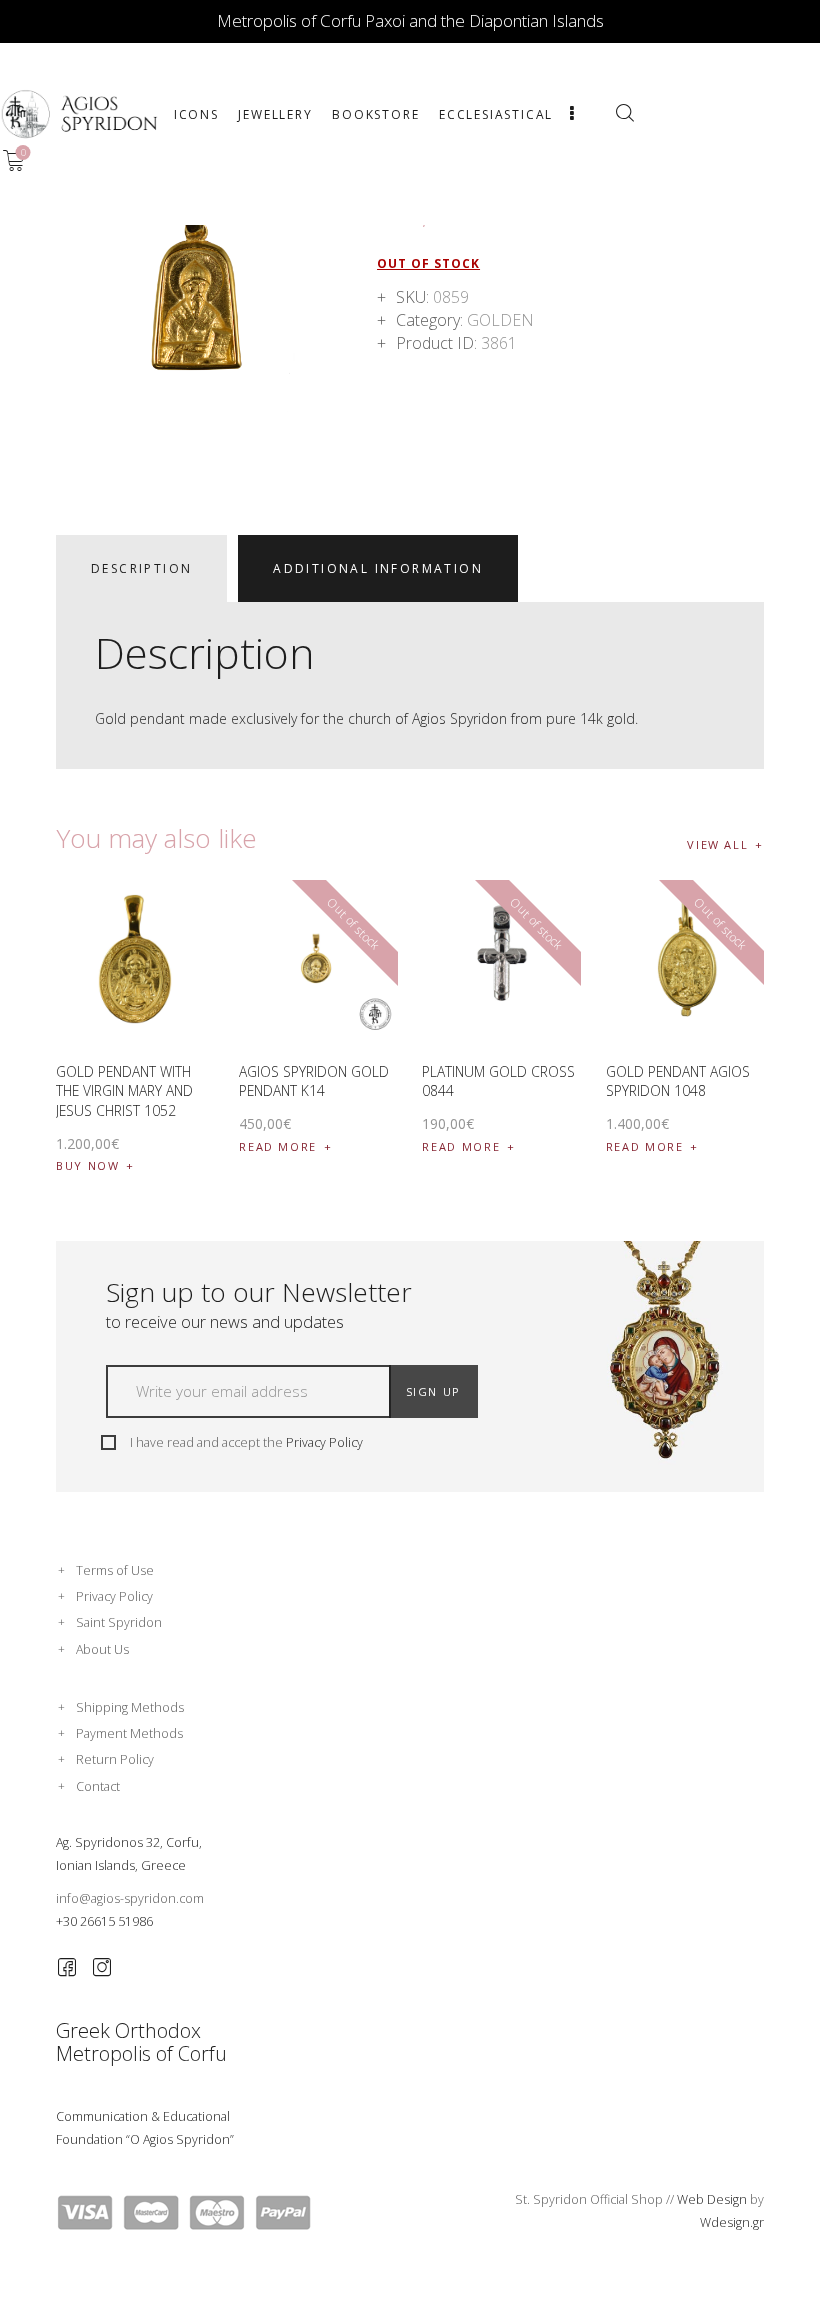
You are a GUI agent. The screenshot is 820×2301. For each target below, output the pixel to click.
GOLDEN (500, 320)
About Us (102, 1649)
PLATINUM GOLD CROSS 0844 (498, 1081)
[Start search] (624, 113)
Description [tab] (141, 568)
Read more (278, 1146)
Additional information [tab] (378, 568)
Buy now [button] (88, 1165)
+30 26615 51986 (104, 1921)
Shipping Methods (130, 1707)
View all (717, 844)
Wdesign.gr (732, 2222)
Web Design (712, 2199)
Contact (98, 1786)
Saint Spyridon (119, 1622)
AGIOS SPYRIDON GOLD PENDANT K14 (314, 1081)
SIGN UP (434, 1391)
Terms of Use (115, 1570)
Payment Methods (129, 1733)
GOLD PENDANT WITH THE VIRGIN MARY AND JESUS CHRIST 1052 (124, 1091)
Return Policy (115, 1759)
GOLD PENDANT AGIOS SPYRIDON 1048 (678, 1081)
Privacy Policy (324, 1442)
